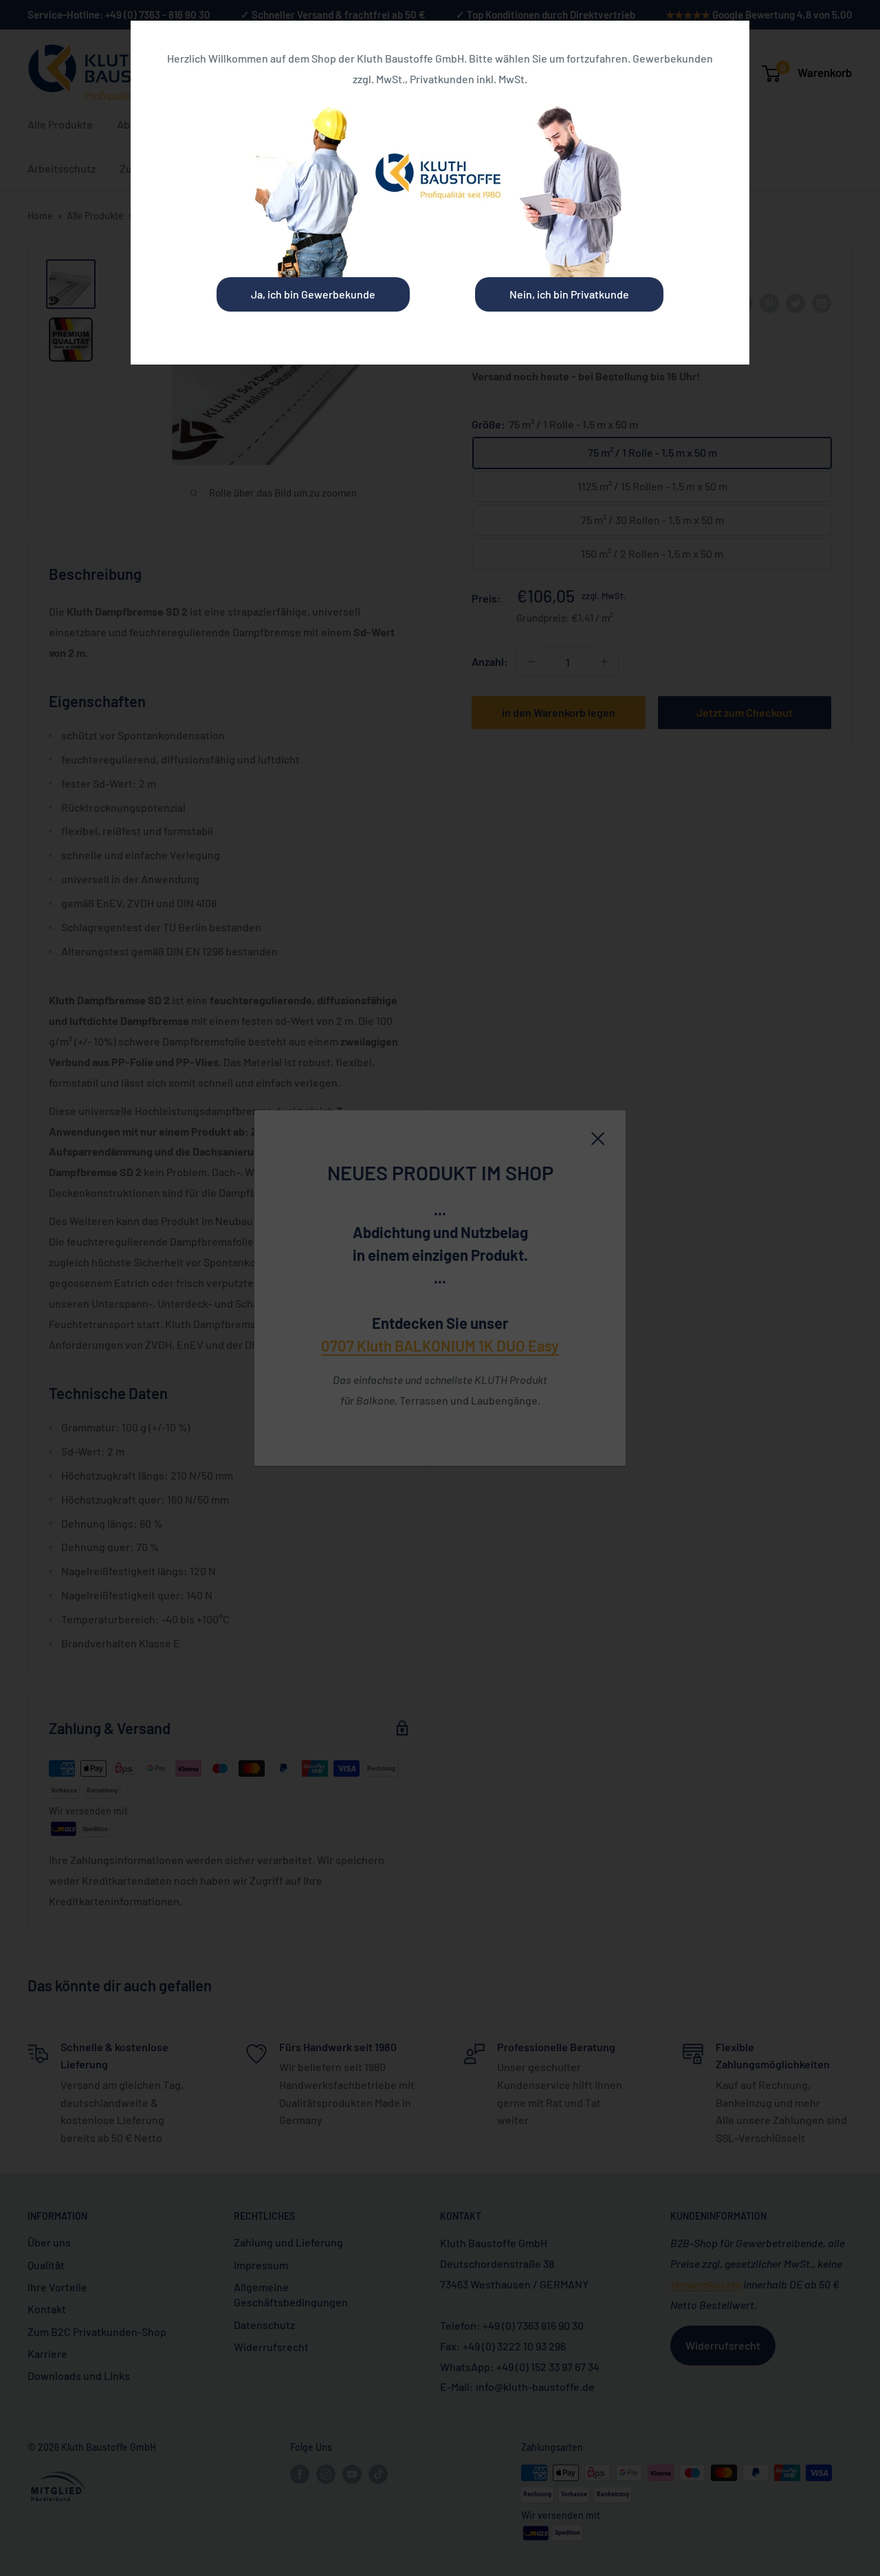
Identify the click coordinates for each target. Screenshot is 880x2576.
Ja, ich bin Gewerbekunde (313, 294)
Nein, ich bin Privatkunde (569, 294)
